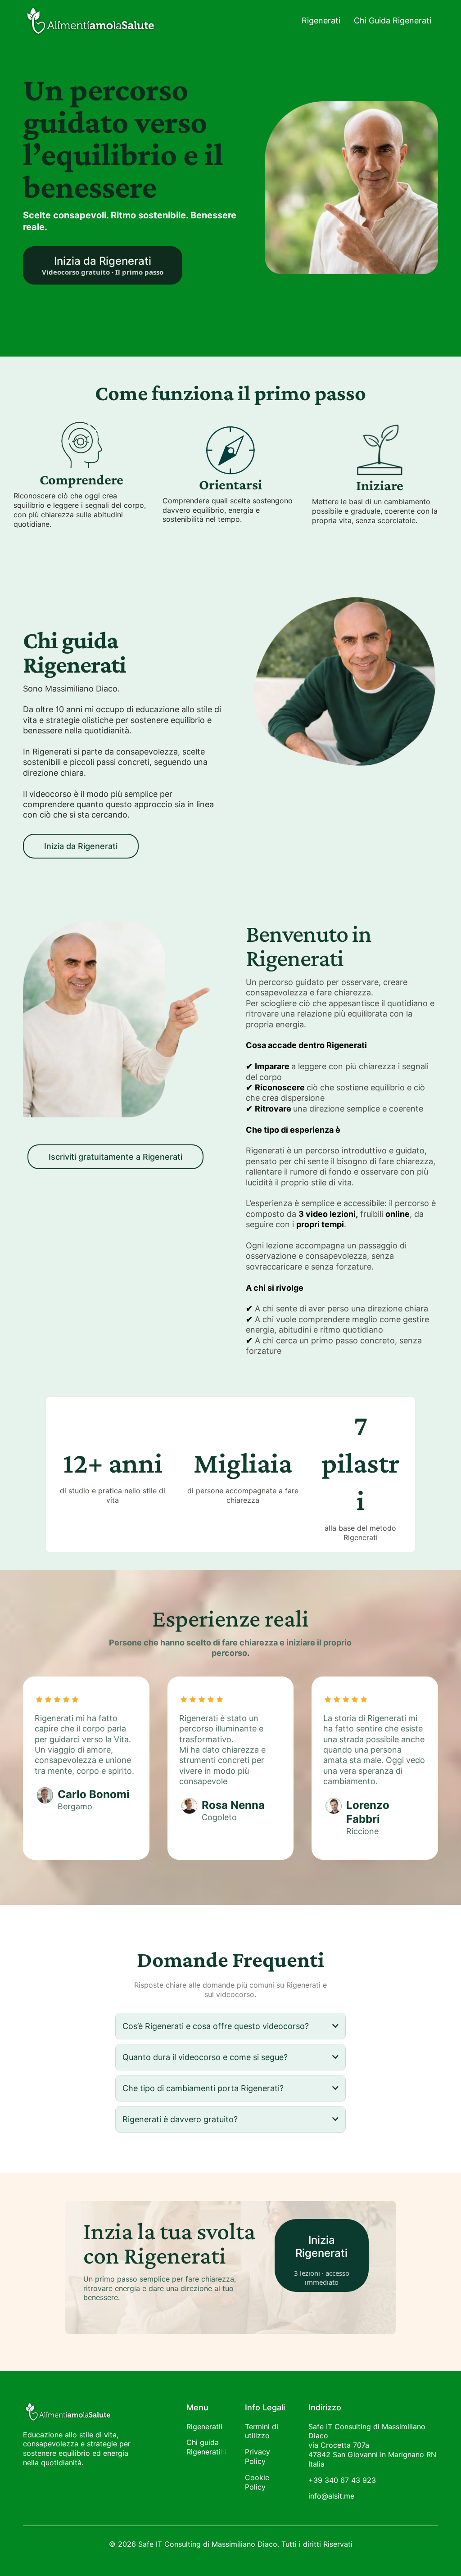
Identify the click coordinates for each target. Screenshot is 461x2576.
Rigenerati (321, 20)
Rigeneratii (204, 2427)
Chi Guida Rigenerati (393, 20)
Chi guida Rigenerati (203, 2447)
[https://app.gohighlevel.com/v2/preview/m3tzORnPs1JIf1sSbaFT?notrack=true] (82, 2411)
